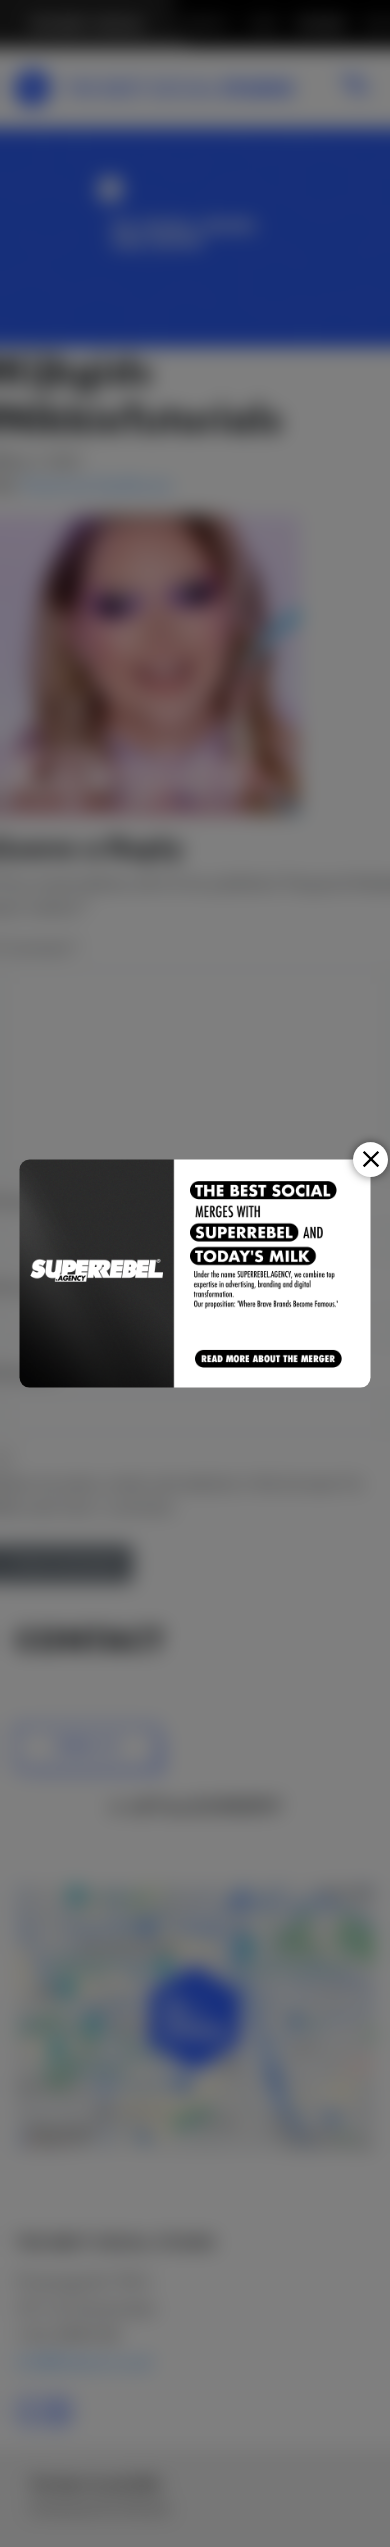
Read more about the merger (269, 1359)
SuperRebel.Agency (97, 1273)
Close (370, 1159)
